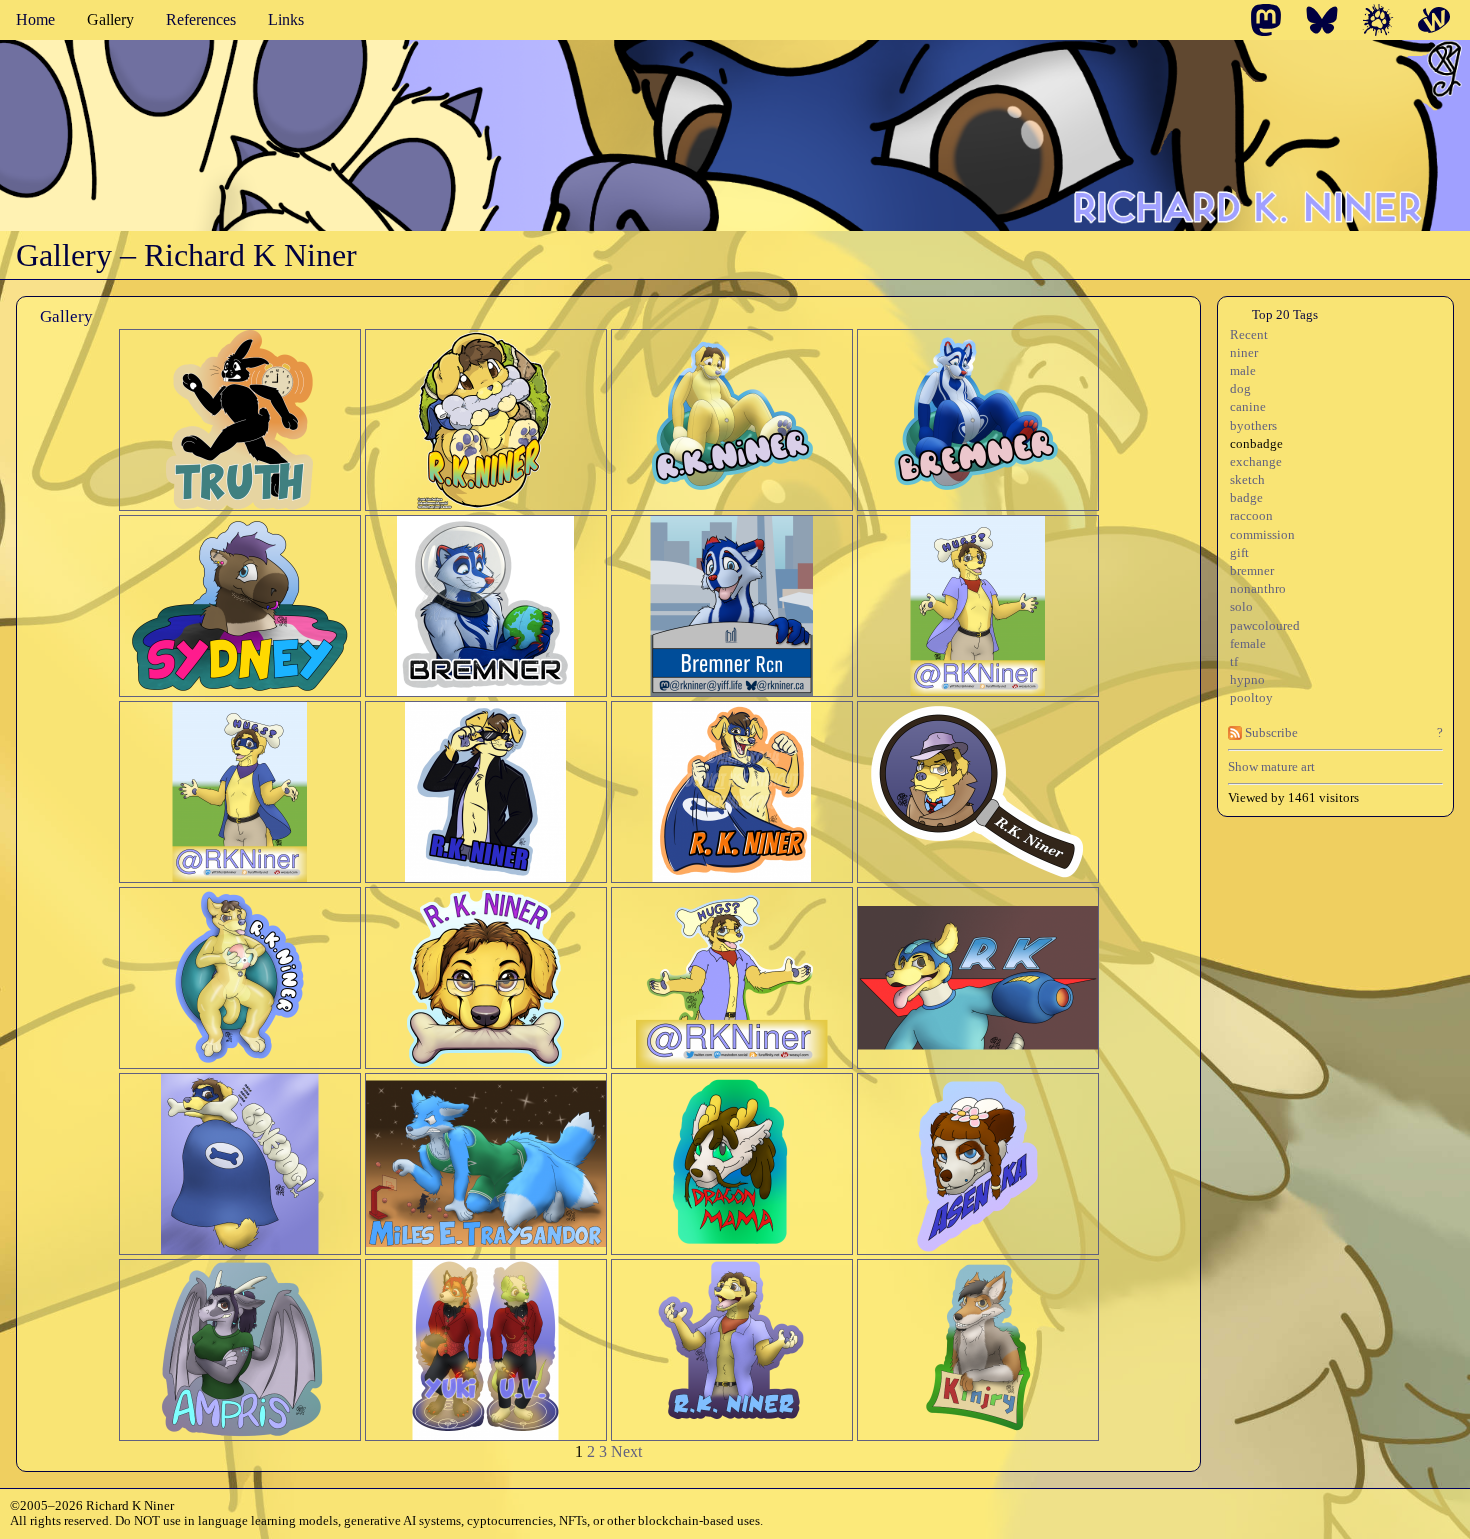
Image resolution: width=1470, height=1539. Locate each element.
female (1248, 644)
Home (35, 19)
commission (1262, 535)
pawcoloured (1265, 626)
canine (1248, 407)
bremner (1252, 571)
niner (1244, 353)
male (1243, 371)
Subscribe (1270, 733)
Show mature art (1271, 766)
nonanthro (1258, 589)
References (201, 19)
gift (1239, 553)
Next (626, 1451)
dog (1240, 389)
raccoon (1251, 516)
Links (286, 19)
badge (1246, 498)
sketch (1247, 480)
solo (1241, 607)
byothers (1253, 426)
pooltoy (1251, 698)
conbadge (1256, 444)
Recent (1249, 335)
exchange (1256, 462)
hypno (1247, 680)
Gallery (110, 19)
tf (1234, 662)
